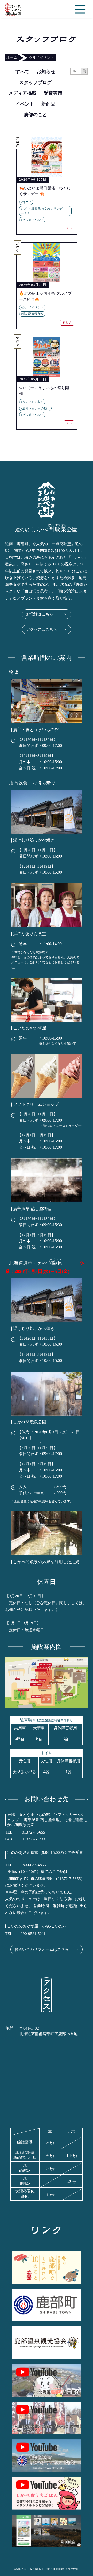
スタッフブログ (35, 82)
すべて (22, 72)
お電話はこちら (47, 614)
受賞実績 (53, 93)
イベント (25, 104)
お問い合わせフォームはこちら (47, 1949)
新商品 (48, 104)
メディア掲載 (22, 93)
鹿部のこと (35, 115)
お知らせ (46, 72)
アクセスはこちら (47, 629)
